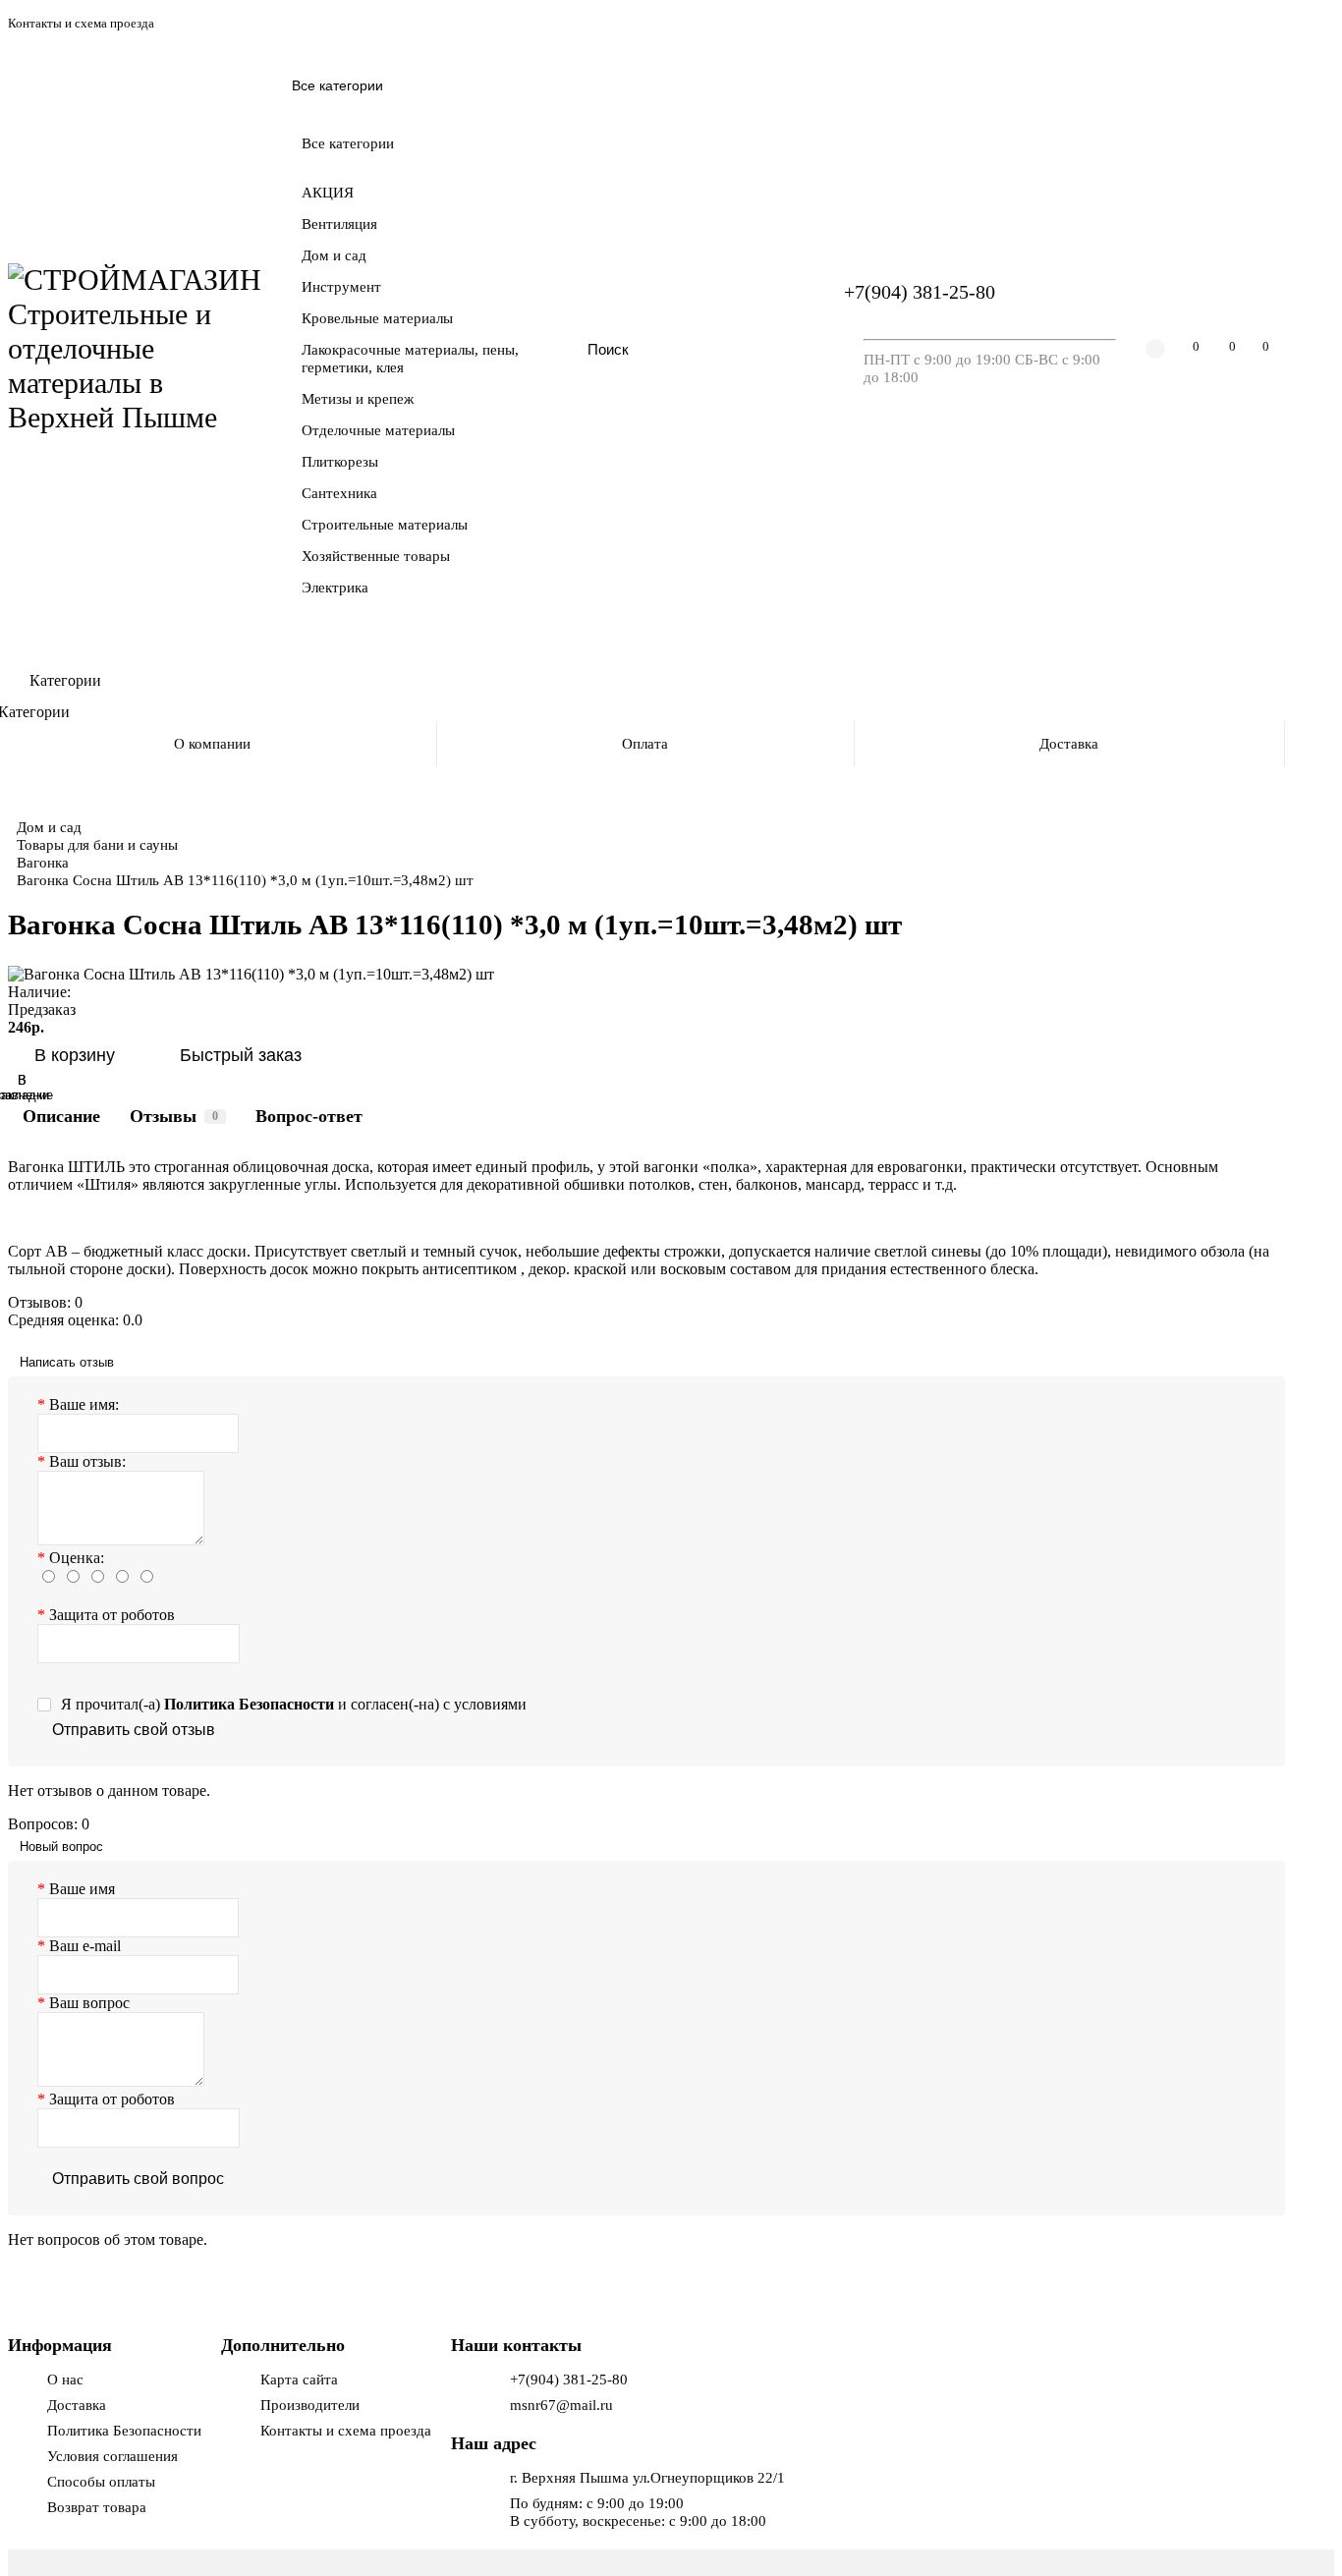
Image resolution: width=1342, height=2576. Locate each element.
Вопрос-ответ (309, 1116)
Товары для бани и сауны (97, 844)
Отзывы (174, 1116)
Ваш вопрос (89, 2003)
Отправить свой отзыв (134, 1730)
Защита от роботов (112, 1615)
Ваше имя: (84, 1404)
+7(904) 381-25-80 (920, 292)
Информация (60, 2345)
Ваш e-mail (85, 1946)
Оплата (645, 743)
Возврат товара (97, 2507)
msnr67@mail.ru (561, 2405)
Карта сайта (299, 2379)
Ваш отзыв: (87, 1461)
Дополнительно (283, 2345)
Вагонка (43, 862)
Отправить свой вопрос (138, 2179)
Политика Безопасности (124, 2430)
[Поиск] (774, 349)
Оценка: (77, 1558)
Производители (310, 2405)
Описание (61, 1116)
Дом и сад (49, 827)
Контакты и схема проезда (81, 24)
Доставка (1069, 743)
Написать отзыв (67, 1362)
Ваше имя (82, 1889)
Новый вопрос (61, 1847)
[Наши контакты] (1300, 2534)
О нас (65, 2379)
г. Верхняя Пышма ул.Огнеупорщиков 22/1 (647, 2477)
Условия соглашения (112, 2456)
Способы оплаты (101, 2481)
